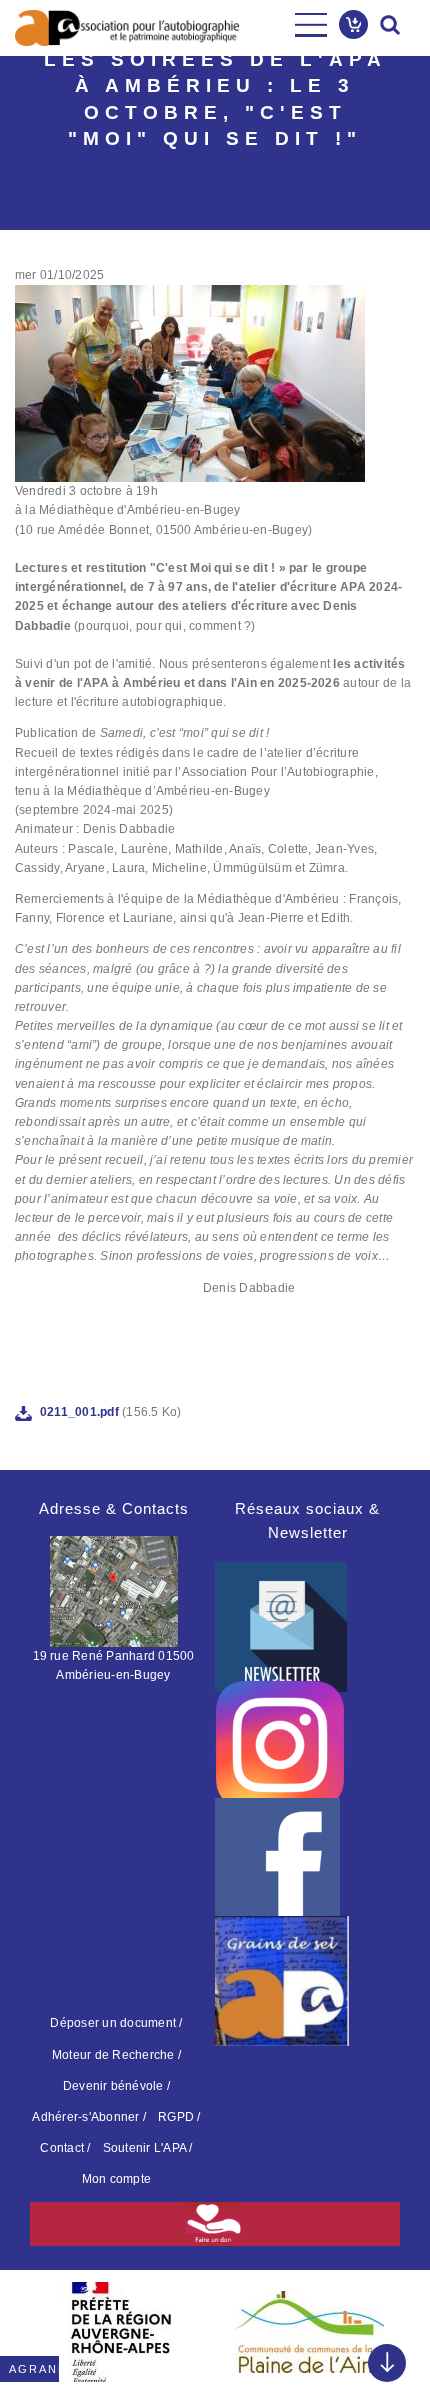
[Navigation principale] (311, 25)
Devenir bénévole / (116, 2086)
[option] (121, 2332)
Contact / (65, 2148)
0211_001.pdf (79, 1412)
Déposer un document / (116, 2023)
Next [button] (390, 2326)
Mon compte (116, 2179)
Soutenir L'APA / (148, 2148)
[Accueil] (127, 28)
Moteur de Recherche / (116, 2055)
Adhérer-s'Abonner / (89, 2117)
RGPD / (179, 2117)
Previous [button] (40, 2326)
